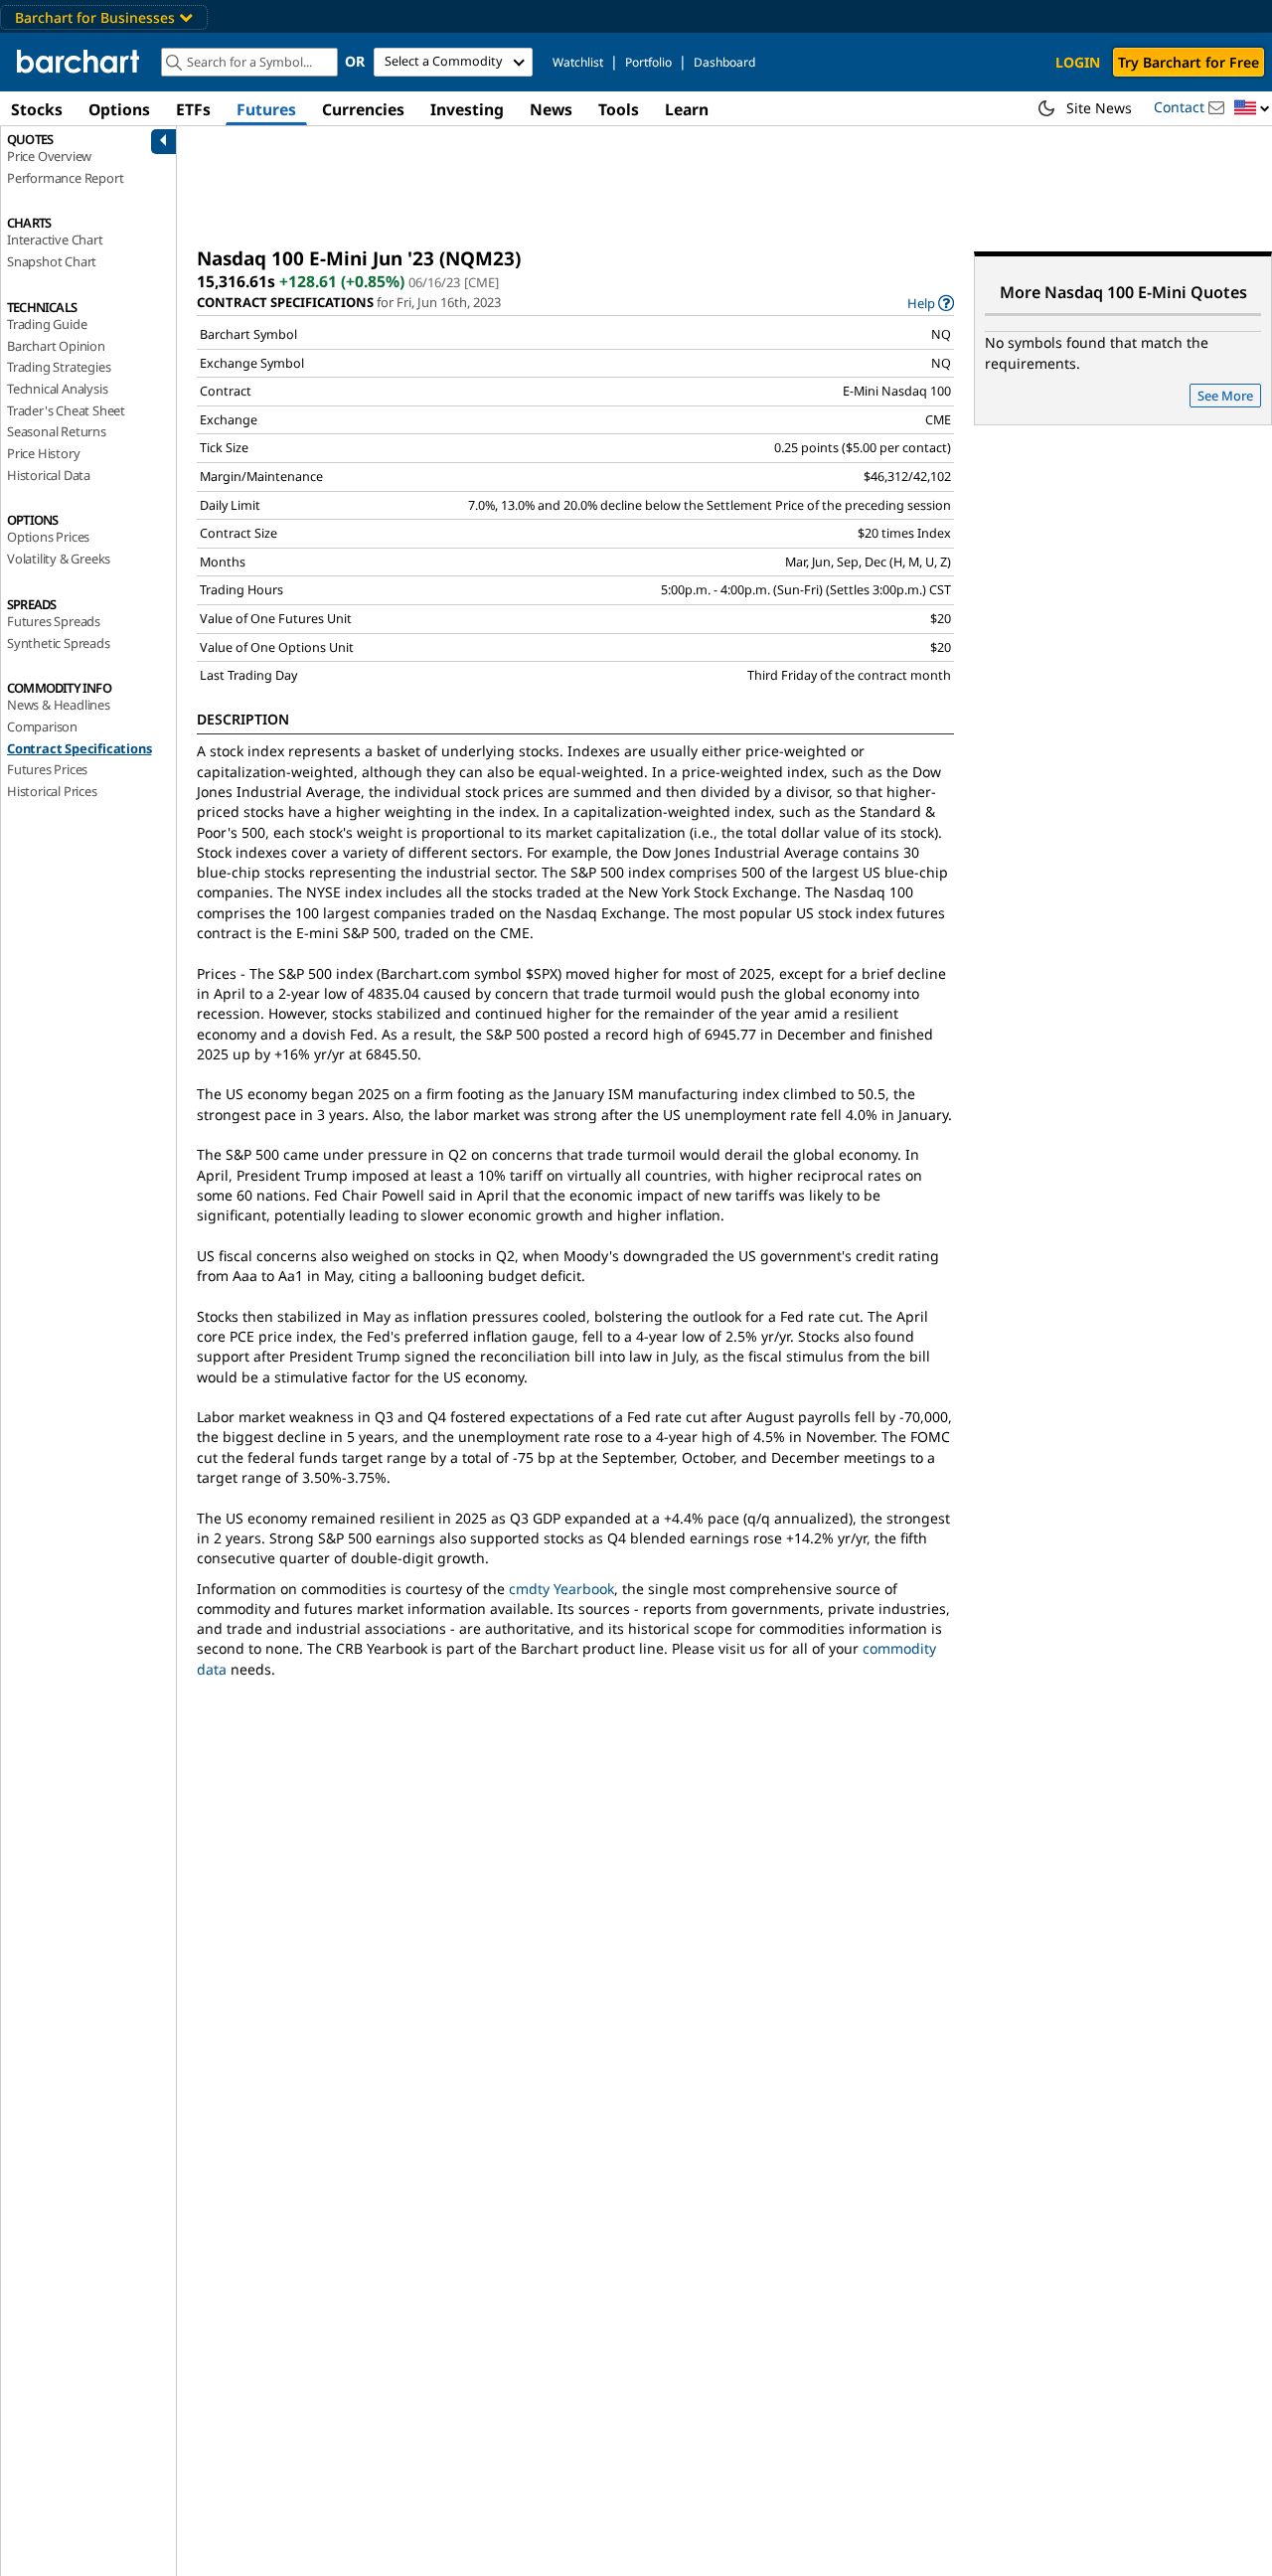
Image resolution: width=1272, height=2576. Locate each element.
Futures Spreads (54, 621)
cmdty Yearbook (561, 1589)
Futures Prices (47, 769)
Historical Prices (52, 791)
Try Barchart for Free (1189, 62)
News (551, 109)
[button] (1252, 109)
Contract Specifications (79, 748)
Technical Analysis (57, 389)
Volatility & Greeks (59, 559)
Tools (619, 109)
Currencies (363, 109)
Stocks (37, 109)
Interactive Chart (55, 240)
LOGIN (1078, 62)
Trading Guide (47, 324)
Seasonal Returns (57, 431)
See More (1225, 396)
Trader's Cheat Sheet (66, 410)
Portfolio (648, 62)
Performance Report (65, 178)
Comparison (42, 726)
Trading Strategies (59, 367)
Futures (266, 109)
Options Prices (48, 537)
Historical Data (49, 475)
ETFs (193, 109)
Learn (687, 109)
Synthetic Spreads (59, 643)
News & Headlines (59, 705)
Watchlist (578, 62)
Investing (467, 109)
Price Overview (49, 156)
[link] (931, 303)
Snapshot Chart (52, 261)
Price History (43, 453)
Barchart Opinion (56, 346)
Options (119, 109)
